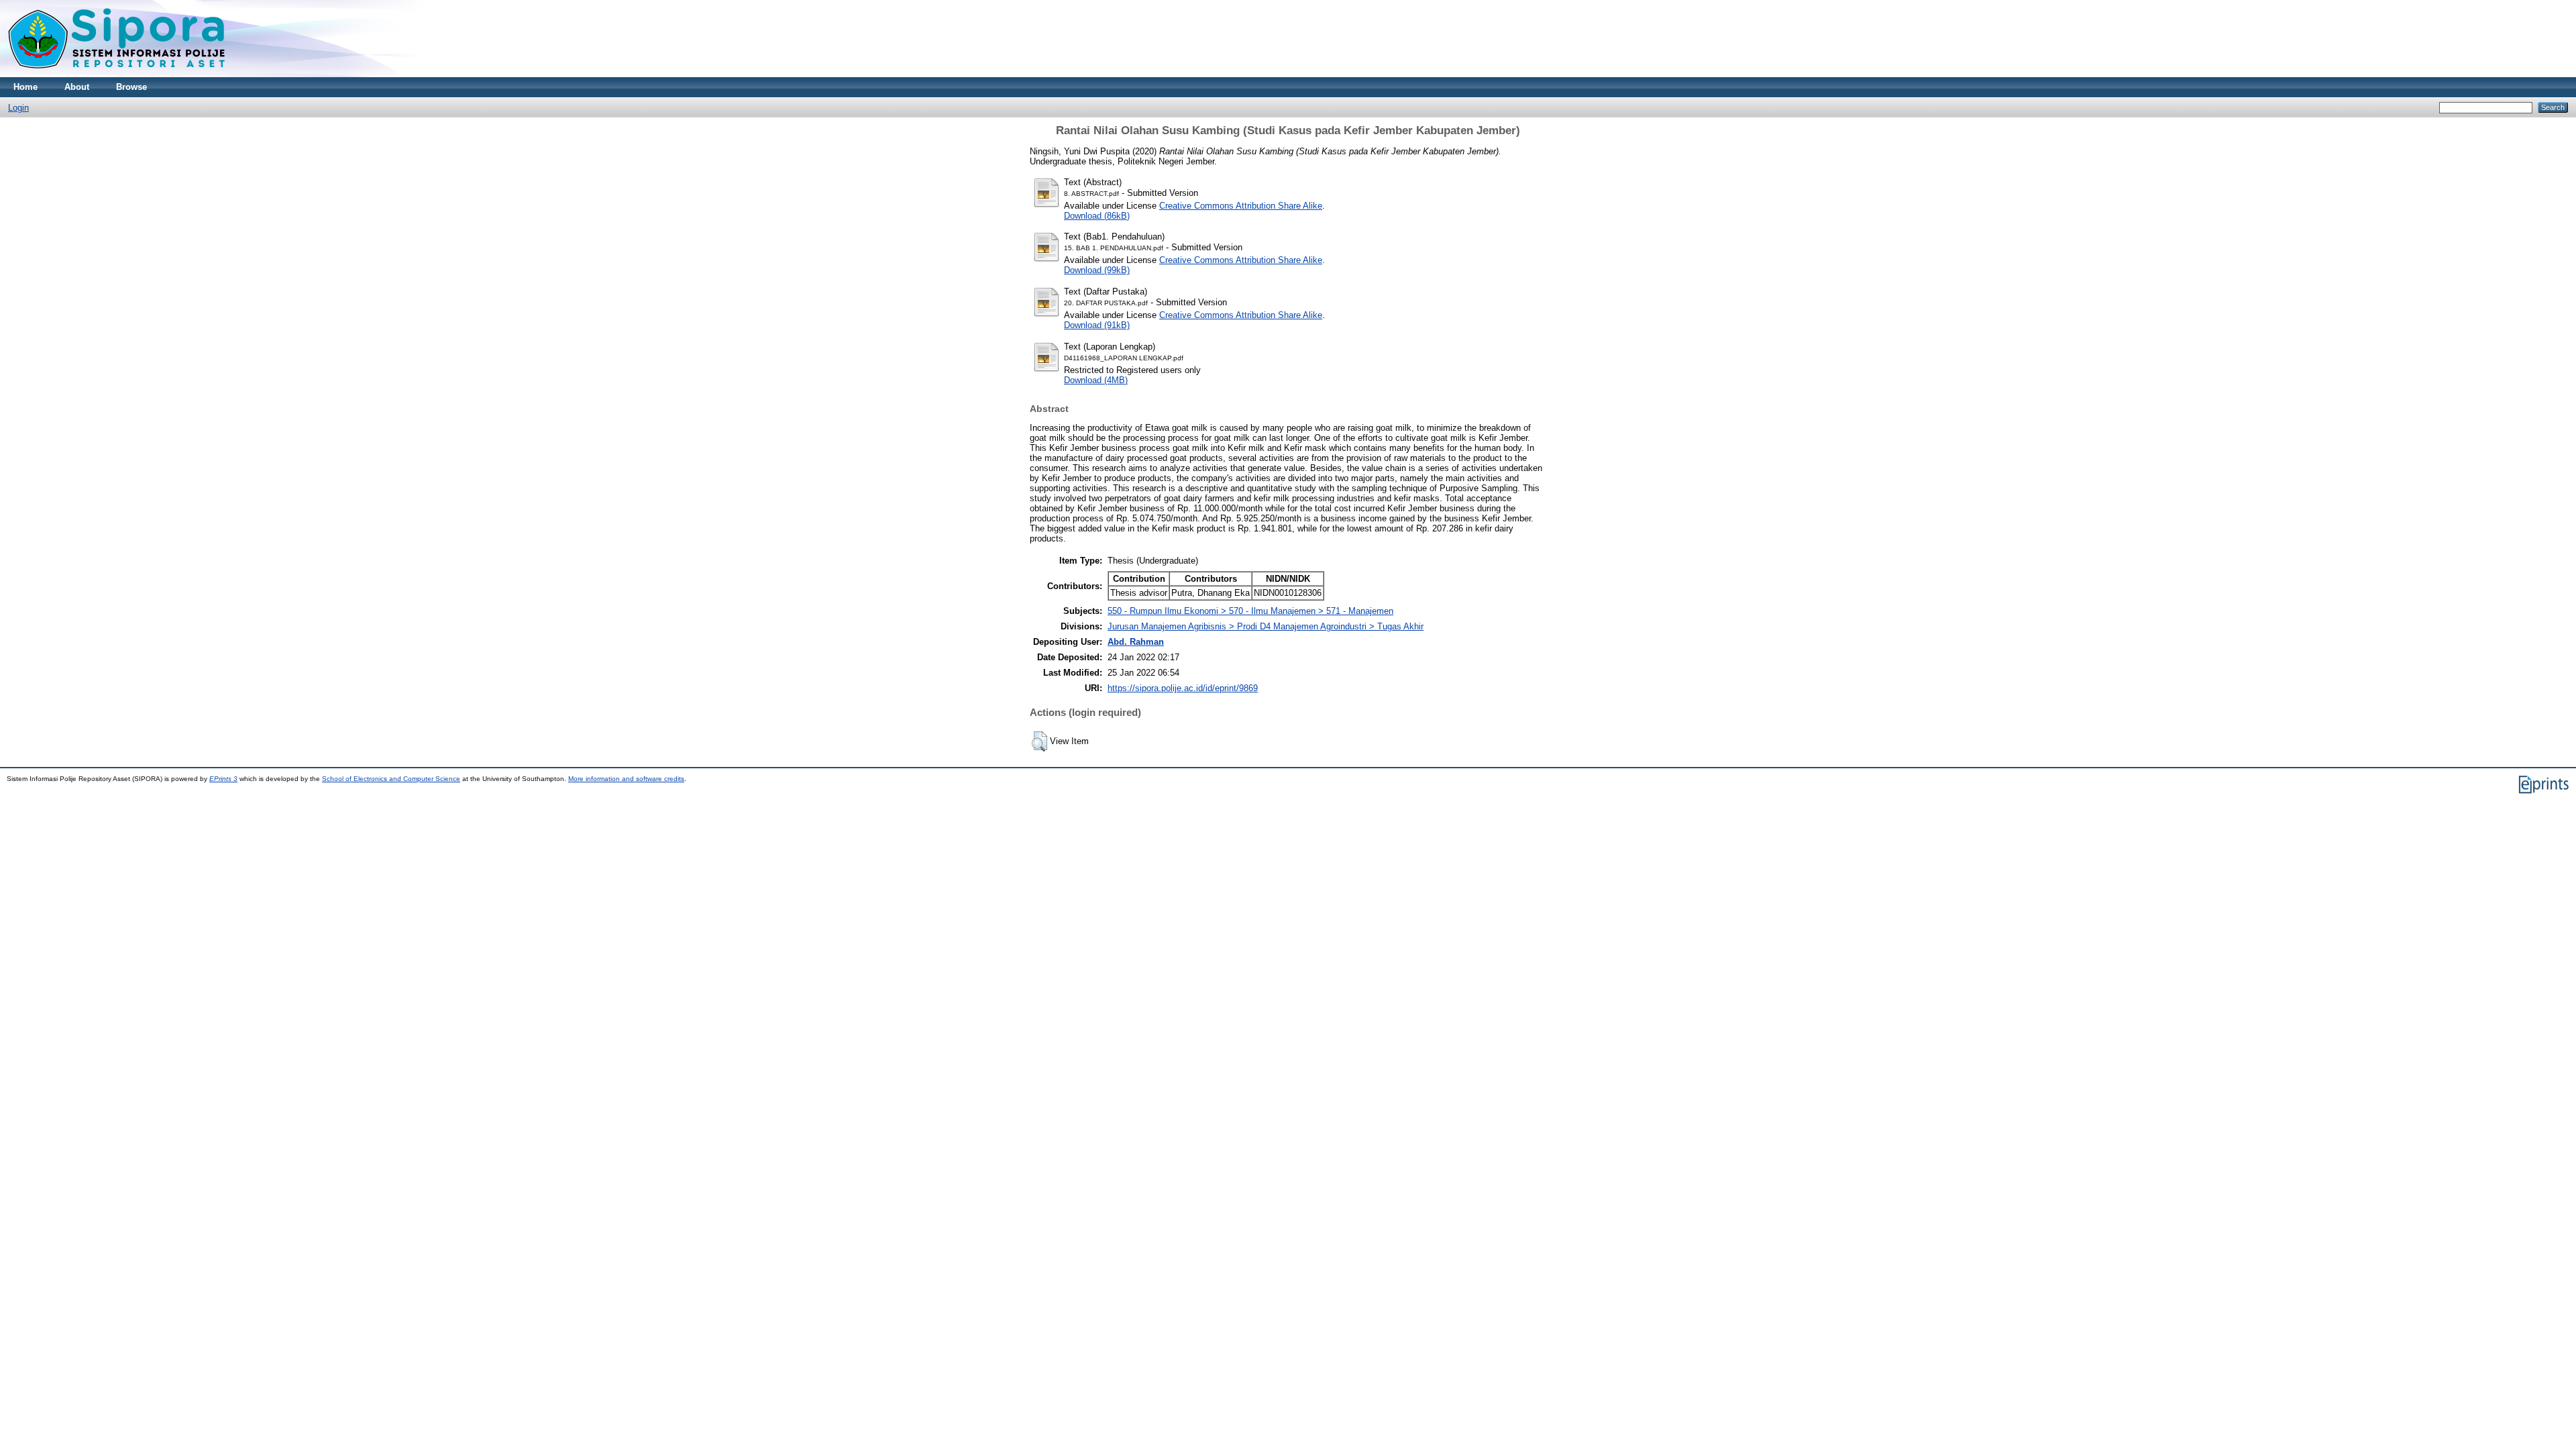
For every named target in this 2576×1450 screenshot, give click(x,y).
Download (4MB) (1096, 380)
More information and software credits (626, 779)
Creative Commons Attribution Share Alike (1241, 206)
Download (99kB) (1097, 270)
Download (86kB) (1097, 216)
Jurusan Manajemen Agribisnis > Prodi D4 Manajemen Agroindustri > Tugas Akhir (1266, 626)
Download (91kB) (1097, 325)
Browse (131, 87)
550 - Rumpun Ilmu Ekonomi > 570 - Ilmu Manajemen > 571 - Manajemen (1250, 611)
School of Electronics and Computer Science (391, 779)
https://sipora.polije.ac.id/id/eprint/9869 (1183, 688)
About (77, 87)
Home (25, 87)
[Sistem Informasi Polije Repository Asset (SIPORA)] (118, 74)
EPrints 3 (223, 779)
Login (18, 108)
